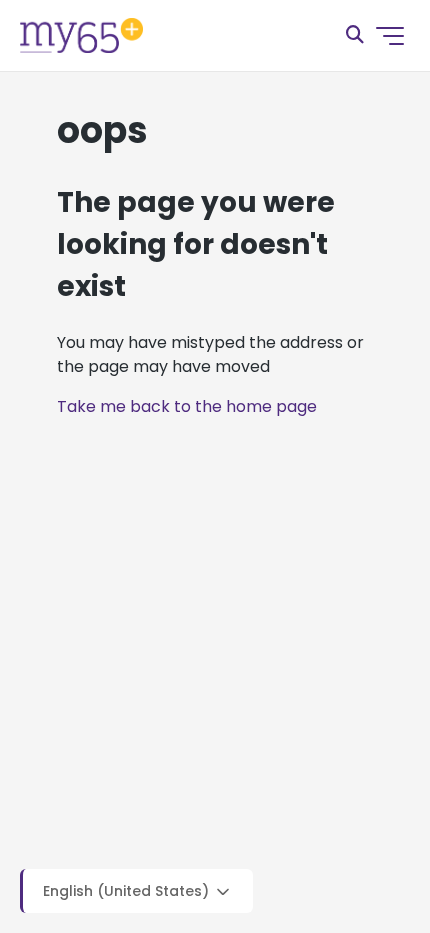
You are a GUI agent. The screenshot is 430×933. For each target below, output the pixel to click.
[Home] (81, 35)
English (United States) (128, 891)
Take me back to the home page (187, 406)
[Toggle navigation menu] (390, 36)
